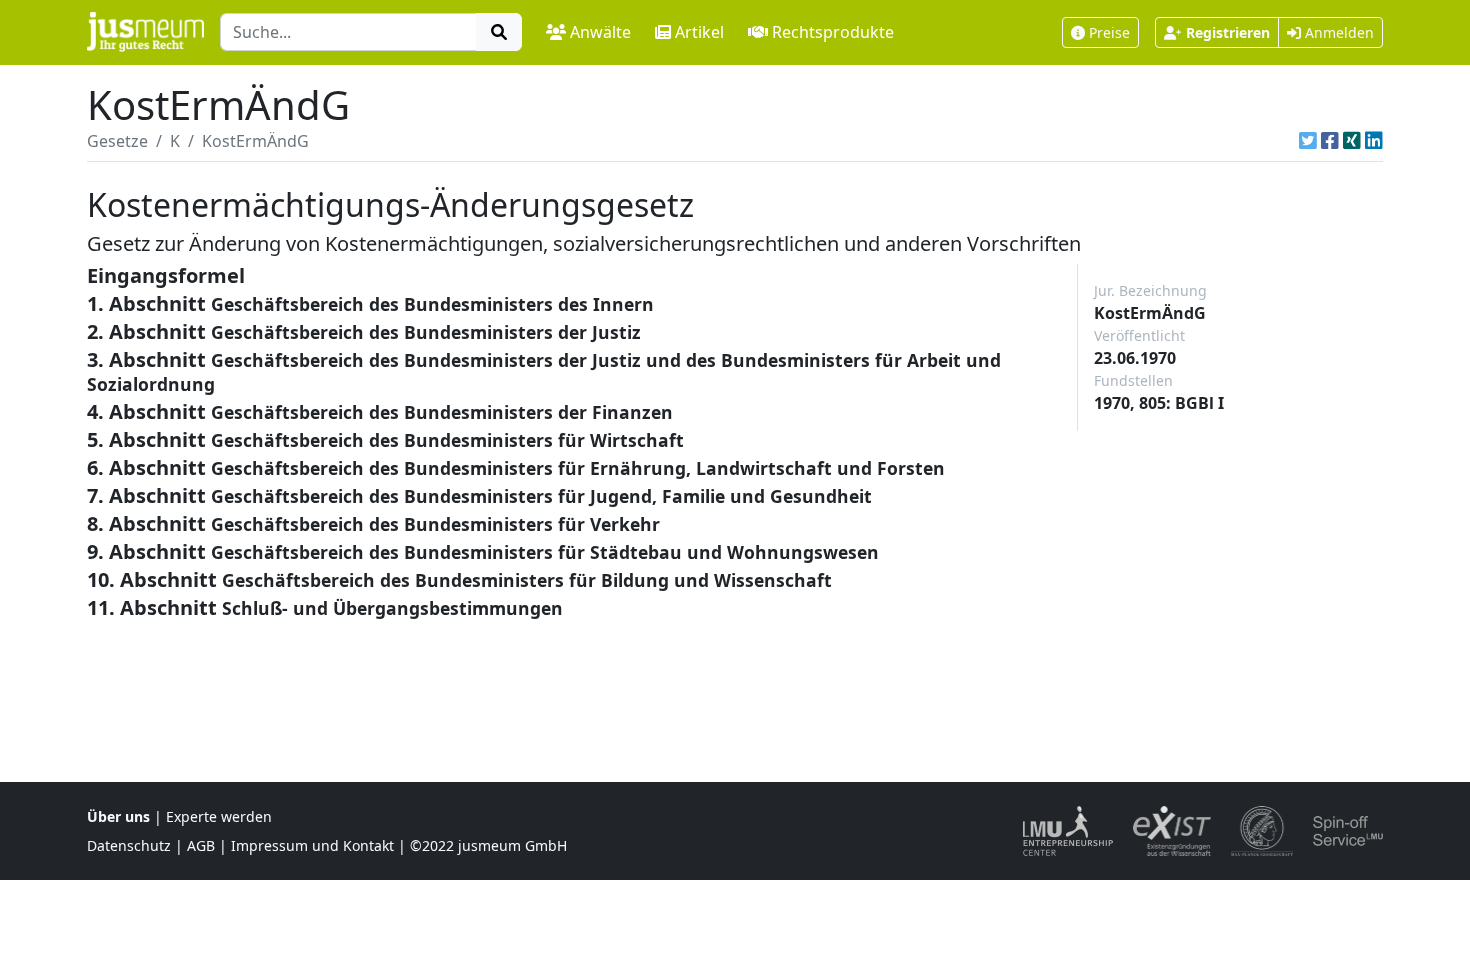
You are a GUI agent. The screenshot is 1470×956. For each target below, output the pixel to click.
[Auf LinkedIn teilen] (1374, 141)
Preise (1109, 32)
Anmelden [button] (1337, 32)
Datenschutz (129, 845)
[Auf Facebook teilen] (1330, 141)
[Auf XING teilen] (1352, 141)
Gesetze (117, 141)
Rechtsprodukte (833, 32)
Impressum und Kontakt (312, 845)
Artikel (699, 32)
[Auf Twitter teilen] (1308, 141)
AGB (201, 845)
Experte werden (219, 816)
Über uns (118, 816)
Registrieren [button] (1228, 32)
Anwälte (600, 32)
